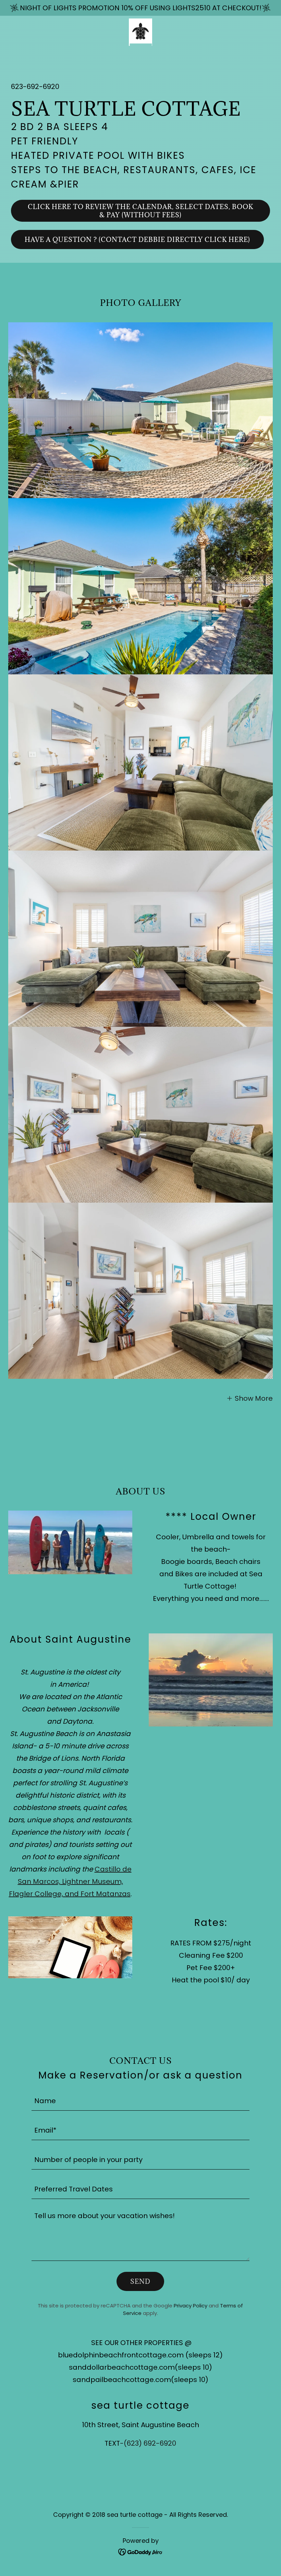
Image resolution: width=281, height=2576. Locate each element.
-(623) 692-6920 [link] (148, 2443)
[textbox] (140, 2100)
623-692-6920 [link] (35, 87)
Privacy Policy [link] (191, 2306)
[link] (140, 32)
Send (140, 2281)
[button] (249, 1398)
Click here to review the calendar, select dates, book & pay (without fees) (140, 211)
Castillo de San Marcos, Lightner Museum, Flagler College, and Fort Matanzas (70, 1881)
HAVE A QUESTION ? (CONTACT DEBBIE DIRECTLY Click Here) (137, 240)
